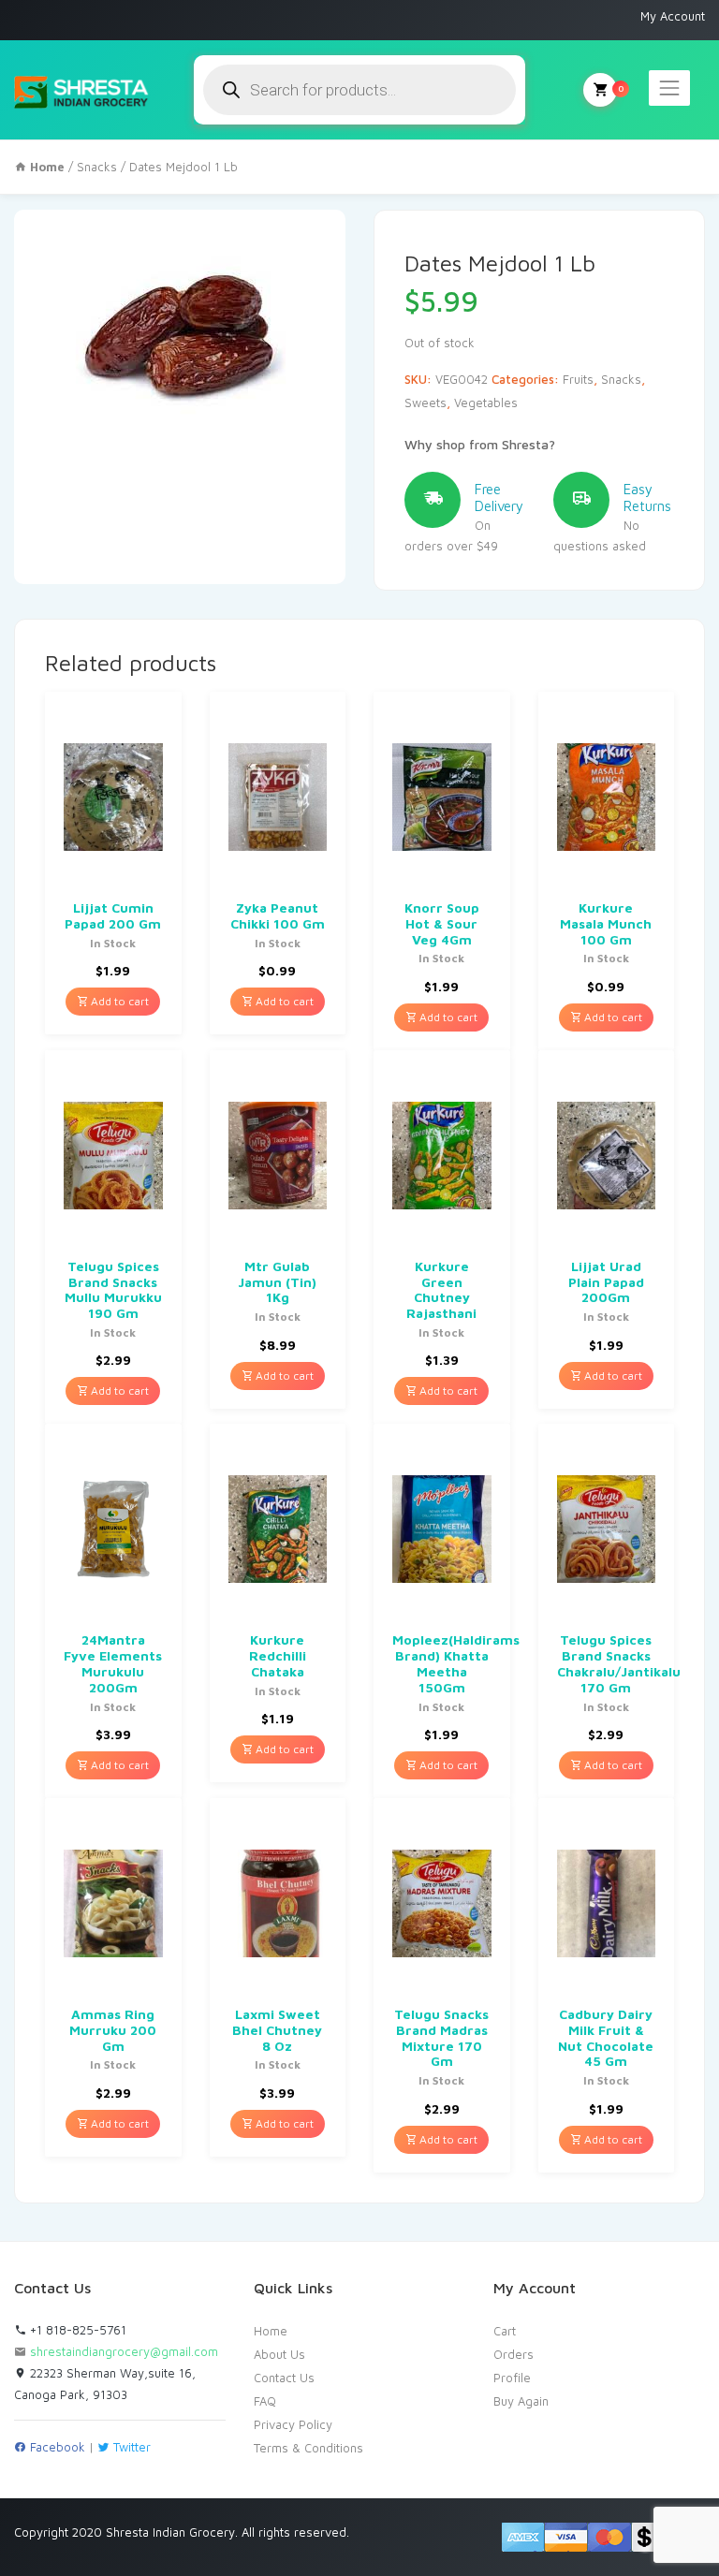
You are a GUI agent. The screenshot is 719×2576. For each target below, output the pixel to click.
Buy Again (521, 2401)
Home (271, 2331)
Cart (505, 2331)
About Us (279, 2354)
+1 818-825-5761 (76, 2330)
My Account (673, 16)
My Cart (600, 90)
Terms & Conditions (308, 2448)
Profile (512, 2378)
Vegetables (486, 402)
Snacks (97, 167)
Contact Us (284, 2378)
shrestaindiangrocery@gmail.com (124, 2351)
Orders (514, 2354)
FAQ (265, 2401)
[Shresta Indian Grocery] (82, 90)
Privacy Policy (293, 2424)
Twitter (130, 2447)
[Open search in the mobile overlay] (359, 90)
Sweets (426, 402)
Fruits (578, 379)
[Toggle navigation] (669, 88)
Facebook (56, 2447)
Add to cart (118, 1001)
